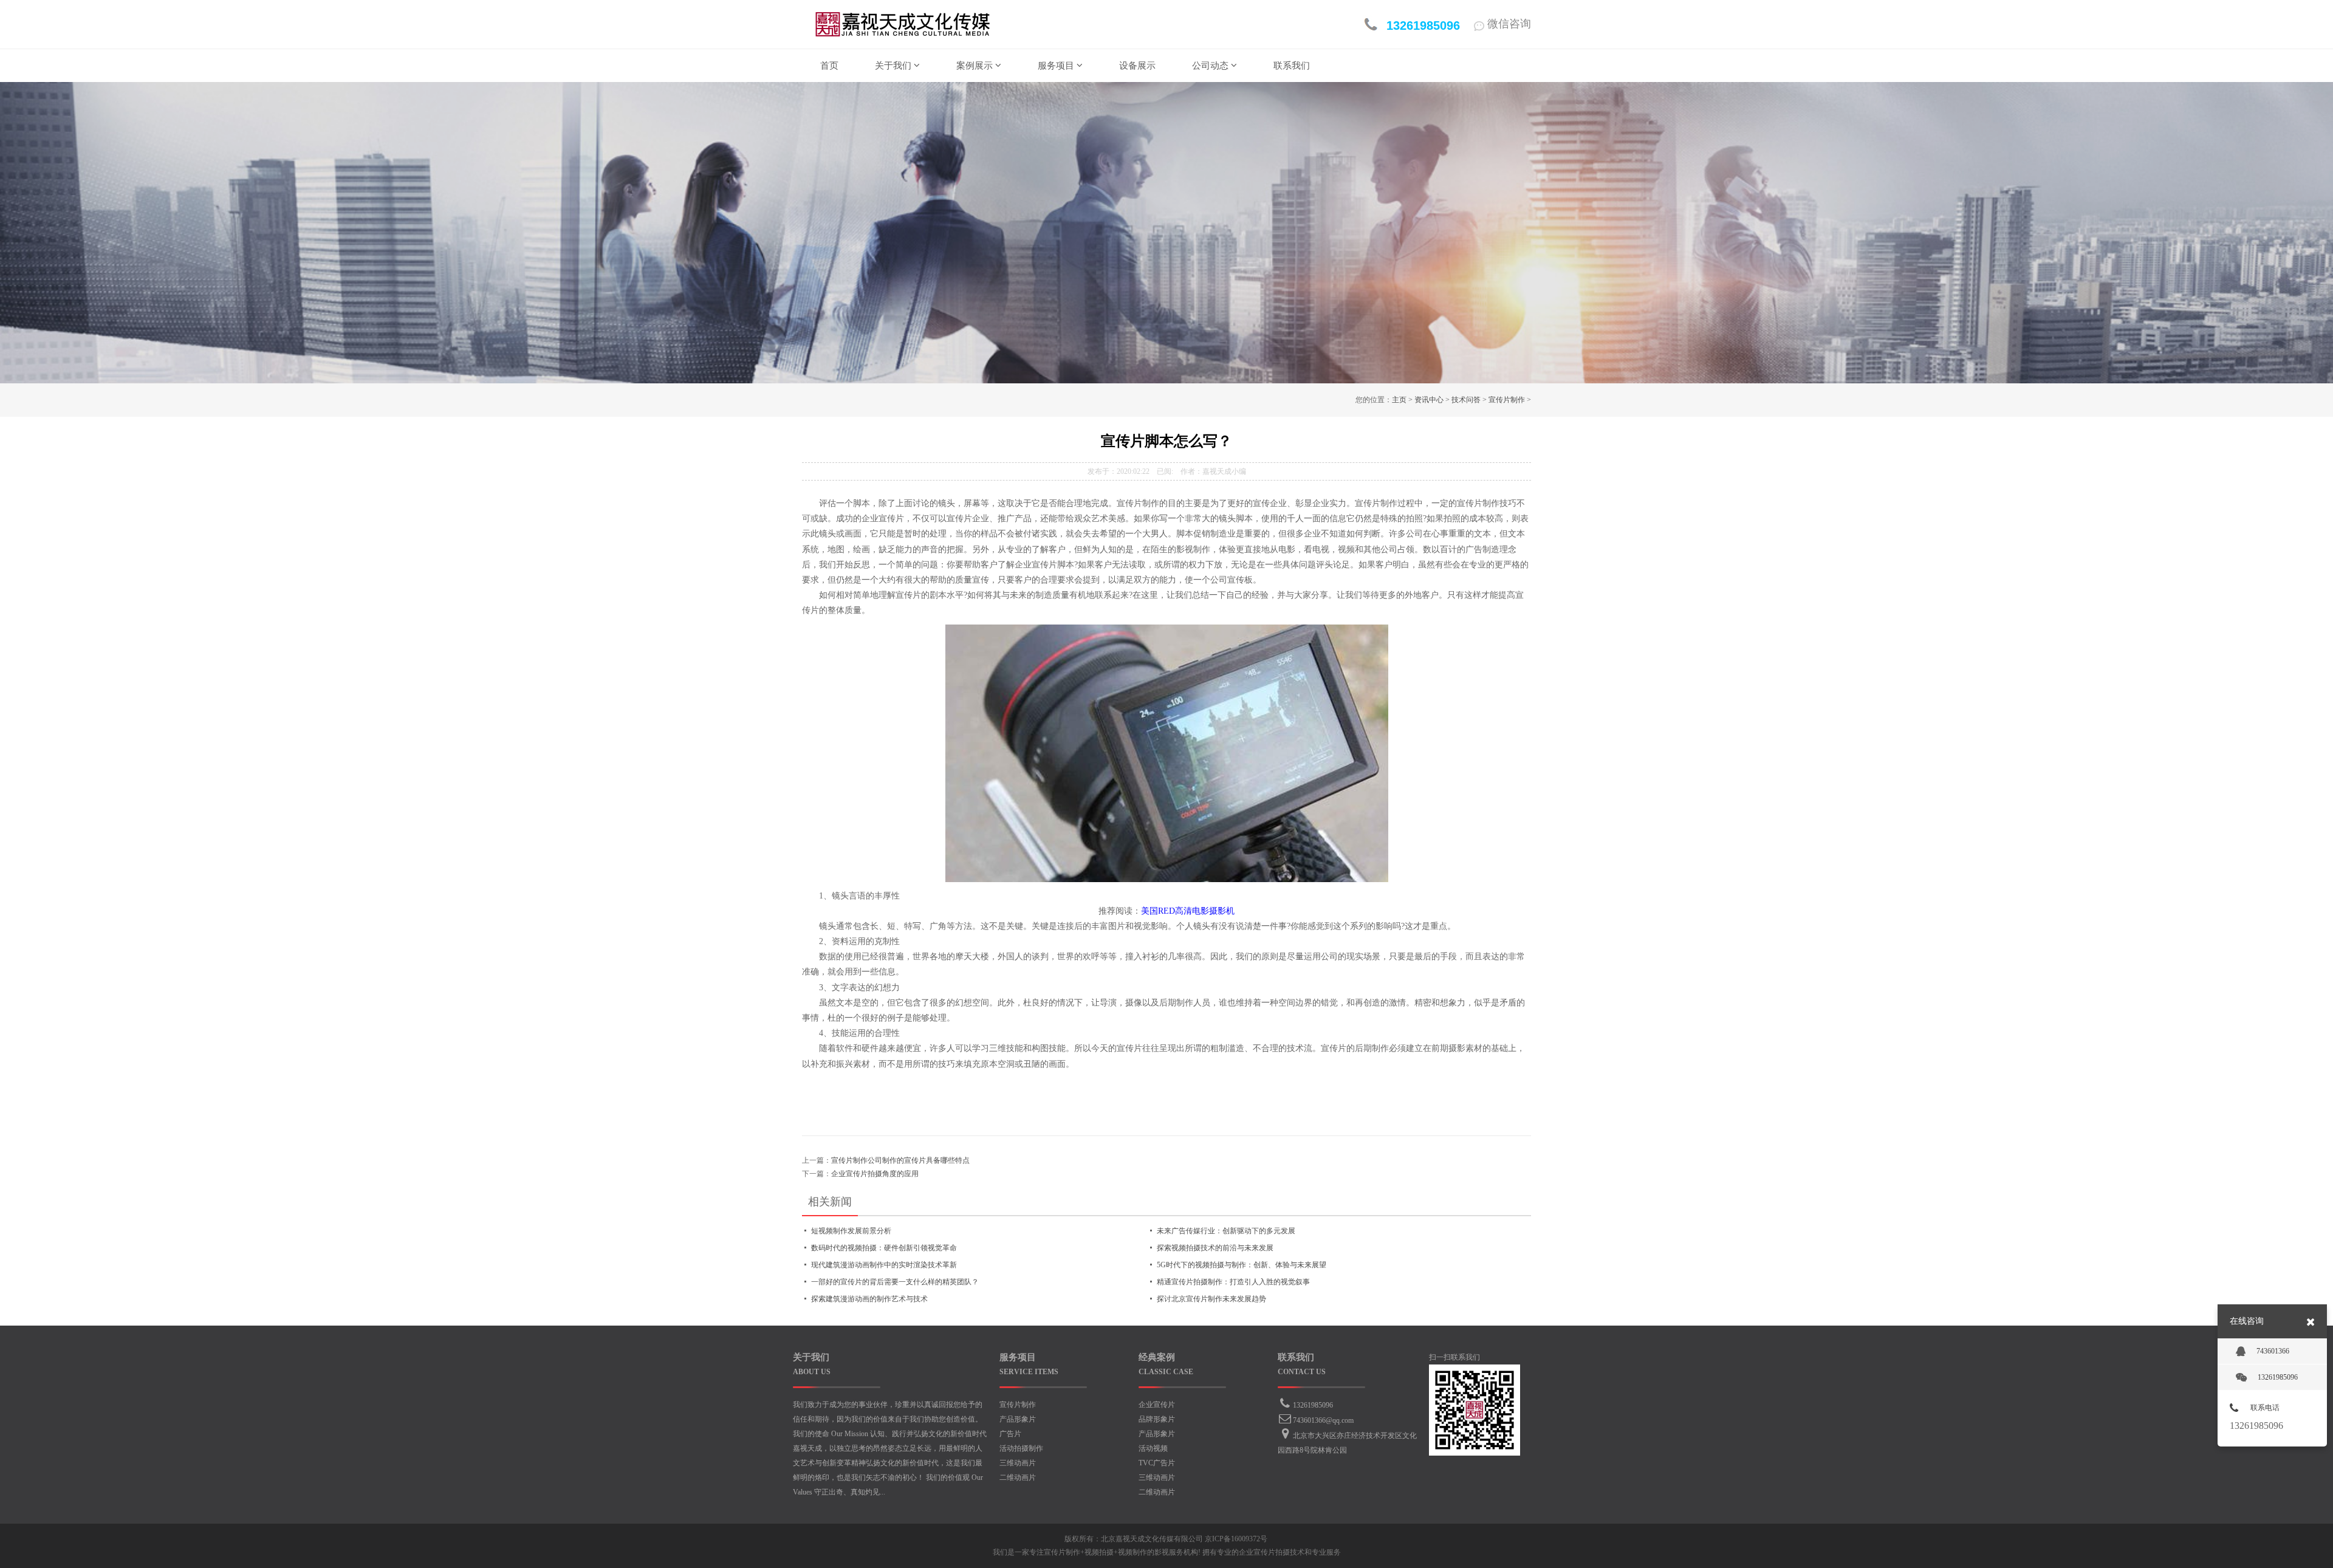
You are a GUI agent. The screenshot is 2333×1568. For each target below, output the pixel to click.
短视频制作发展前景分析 (851, 1231)
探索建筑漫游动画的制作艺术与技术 (869, 1299)
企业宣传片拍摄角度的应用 (875, 1174)
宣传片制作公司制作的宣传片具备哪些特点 (900, 1160)
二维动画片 (1018, 1477)
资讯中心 (1429, 400)
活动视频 (1153, 1448)
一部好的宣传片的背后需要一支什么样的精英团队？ (895, 1282)
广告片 (1010, 1434)
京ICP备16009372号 (1236, 1539)
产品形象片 (1018, 1419)
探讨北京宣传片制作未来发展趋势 (1211, 1299)
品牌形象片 (1157, 1419)
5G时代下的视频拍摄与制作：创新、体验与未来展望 (1242, 1265)
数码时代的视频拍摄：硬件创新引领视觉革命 (884, 1248)
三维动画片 (1018, 1463)
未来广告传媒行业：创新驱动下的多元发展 (1226, 1231)
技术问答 (1466, 400)
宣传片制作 (1507, 400)
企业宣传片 (1157, 1405)
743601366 (2273, 1351)
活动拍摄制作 (1021, 1448)
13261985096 (1313, 1405)
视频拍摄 (1099, 1552)
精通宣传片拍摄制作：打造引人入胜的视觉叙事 (1233, 1282)
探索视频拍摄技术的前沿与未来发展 (1215, 1248)
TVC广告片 (1157, 1463)
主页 (1399, 400)
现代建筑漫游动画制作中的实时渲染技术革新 (884, 1265)
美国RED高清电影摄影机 (1188, 911)
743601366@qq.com (1323, 1420)
